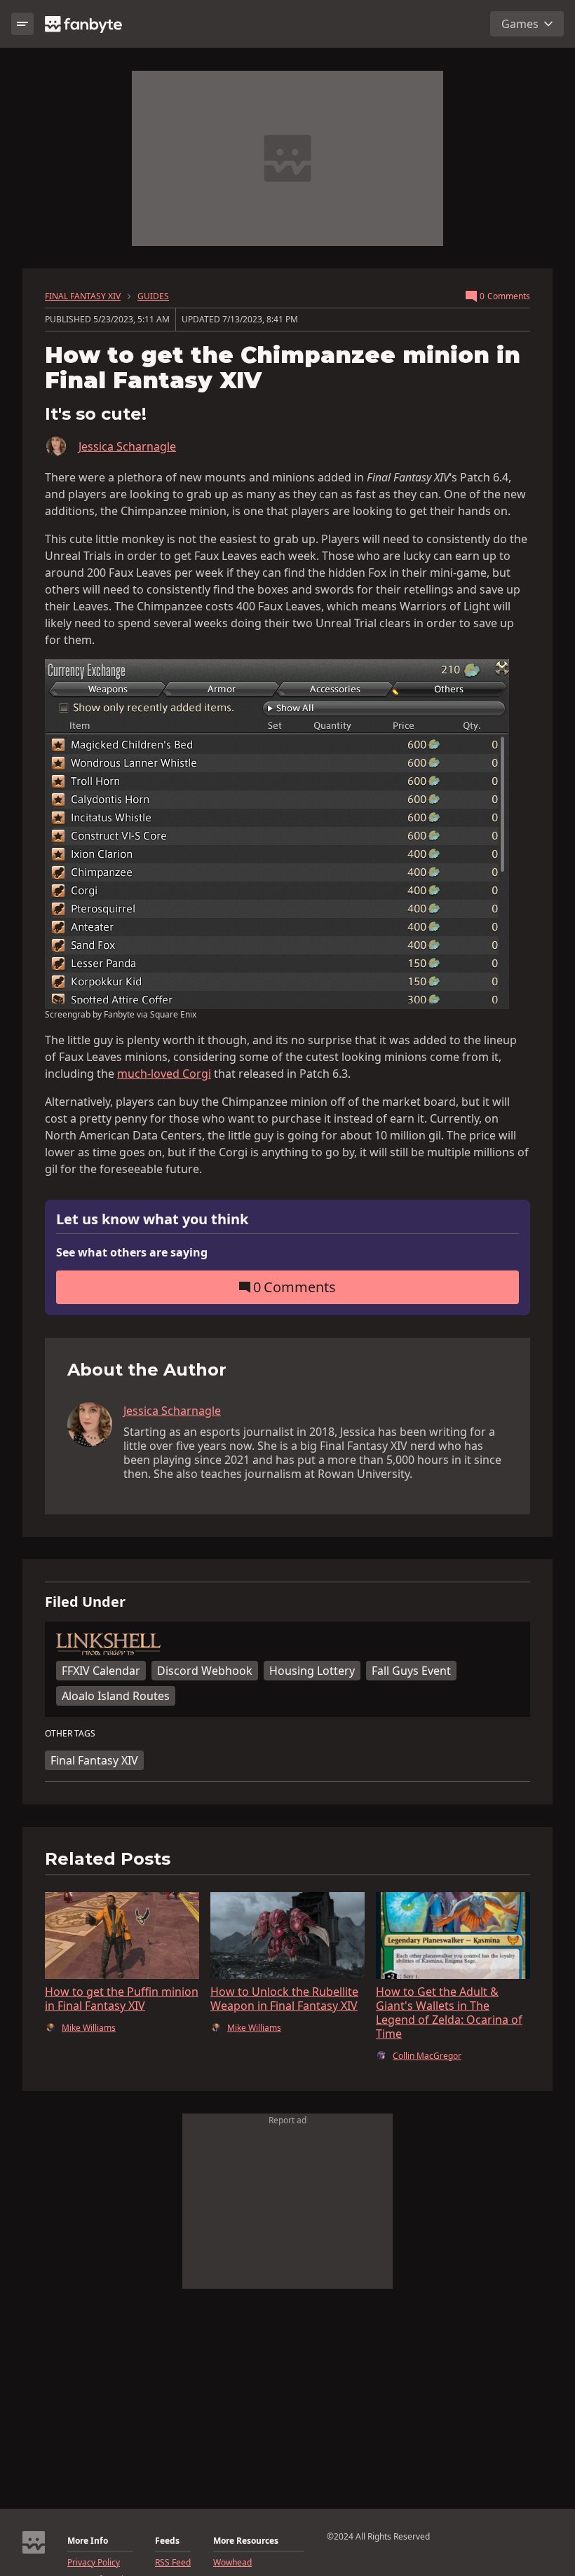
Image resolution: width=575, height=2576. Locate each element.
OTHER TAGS (70, 1734)
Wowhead (232, 2563)
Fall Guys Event (411, 1671)
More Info (88, 2541)
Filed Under (85, 1602)
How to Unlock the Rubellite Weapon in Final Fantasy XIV (284, 1999)
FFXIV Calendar (101, 1671)
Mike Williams (89, 2028)
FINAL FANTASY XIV (83, 296)
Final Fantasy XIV (94, 1760)
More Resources (246, 2541)
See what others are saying (132, 1252)
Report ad (287, 2120)
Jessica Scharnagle (127, 446)
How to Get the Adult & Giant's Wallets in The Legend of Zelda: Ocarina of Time (449, 2013)
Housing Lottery (312, 1671)
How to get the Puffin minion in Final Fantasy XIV (122, 1999)
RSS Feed (173, 2563)
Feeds (167, 2541)
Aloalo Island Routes (116, 1696)
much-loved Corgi (164, 1074)
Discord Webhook (205, 1671)
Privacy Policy (94, 2563)
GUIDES (153, 296)
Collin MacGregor (427, 2056)
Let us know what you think (152, 1220)
